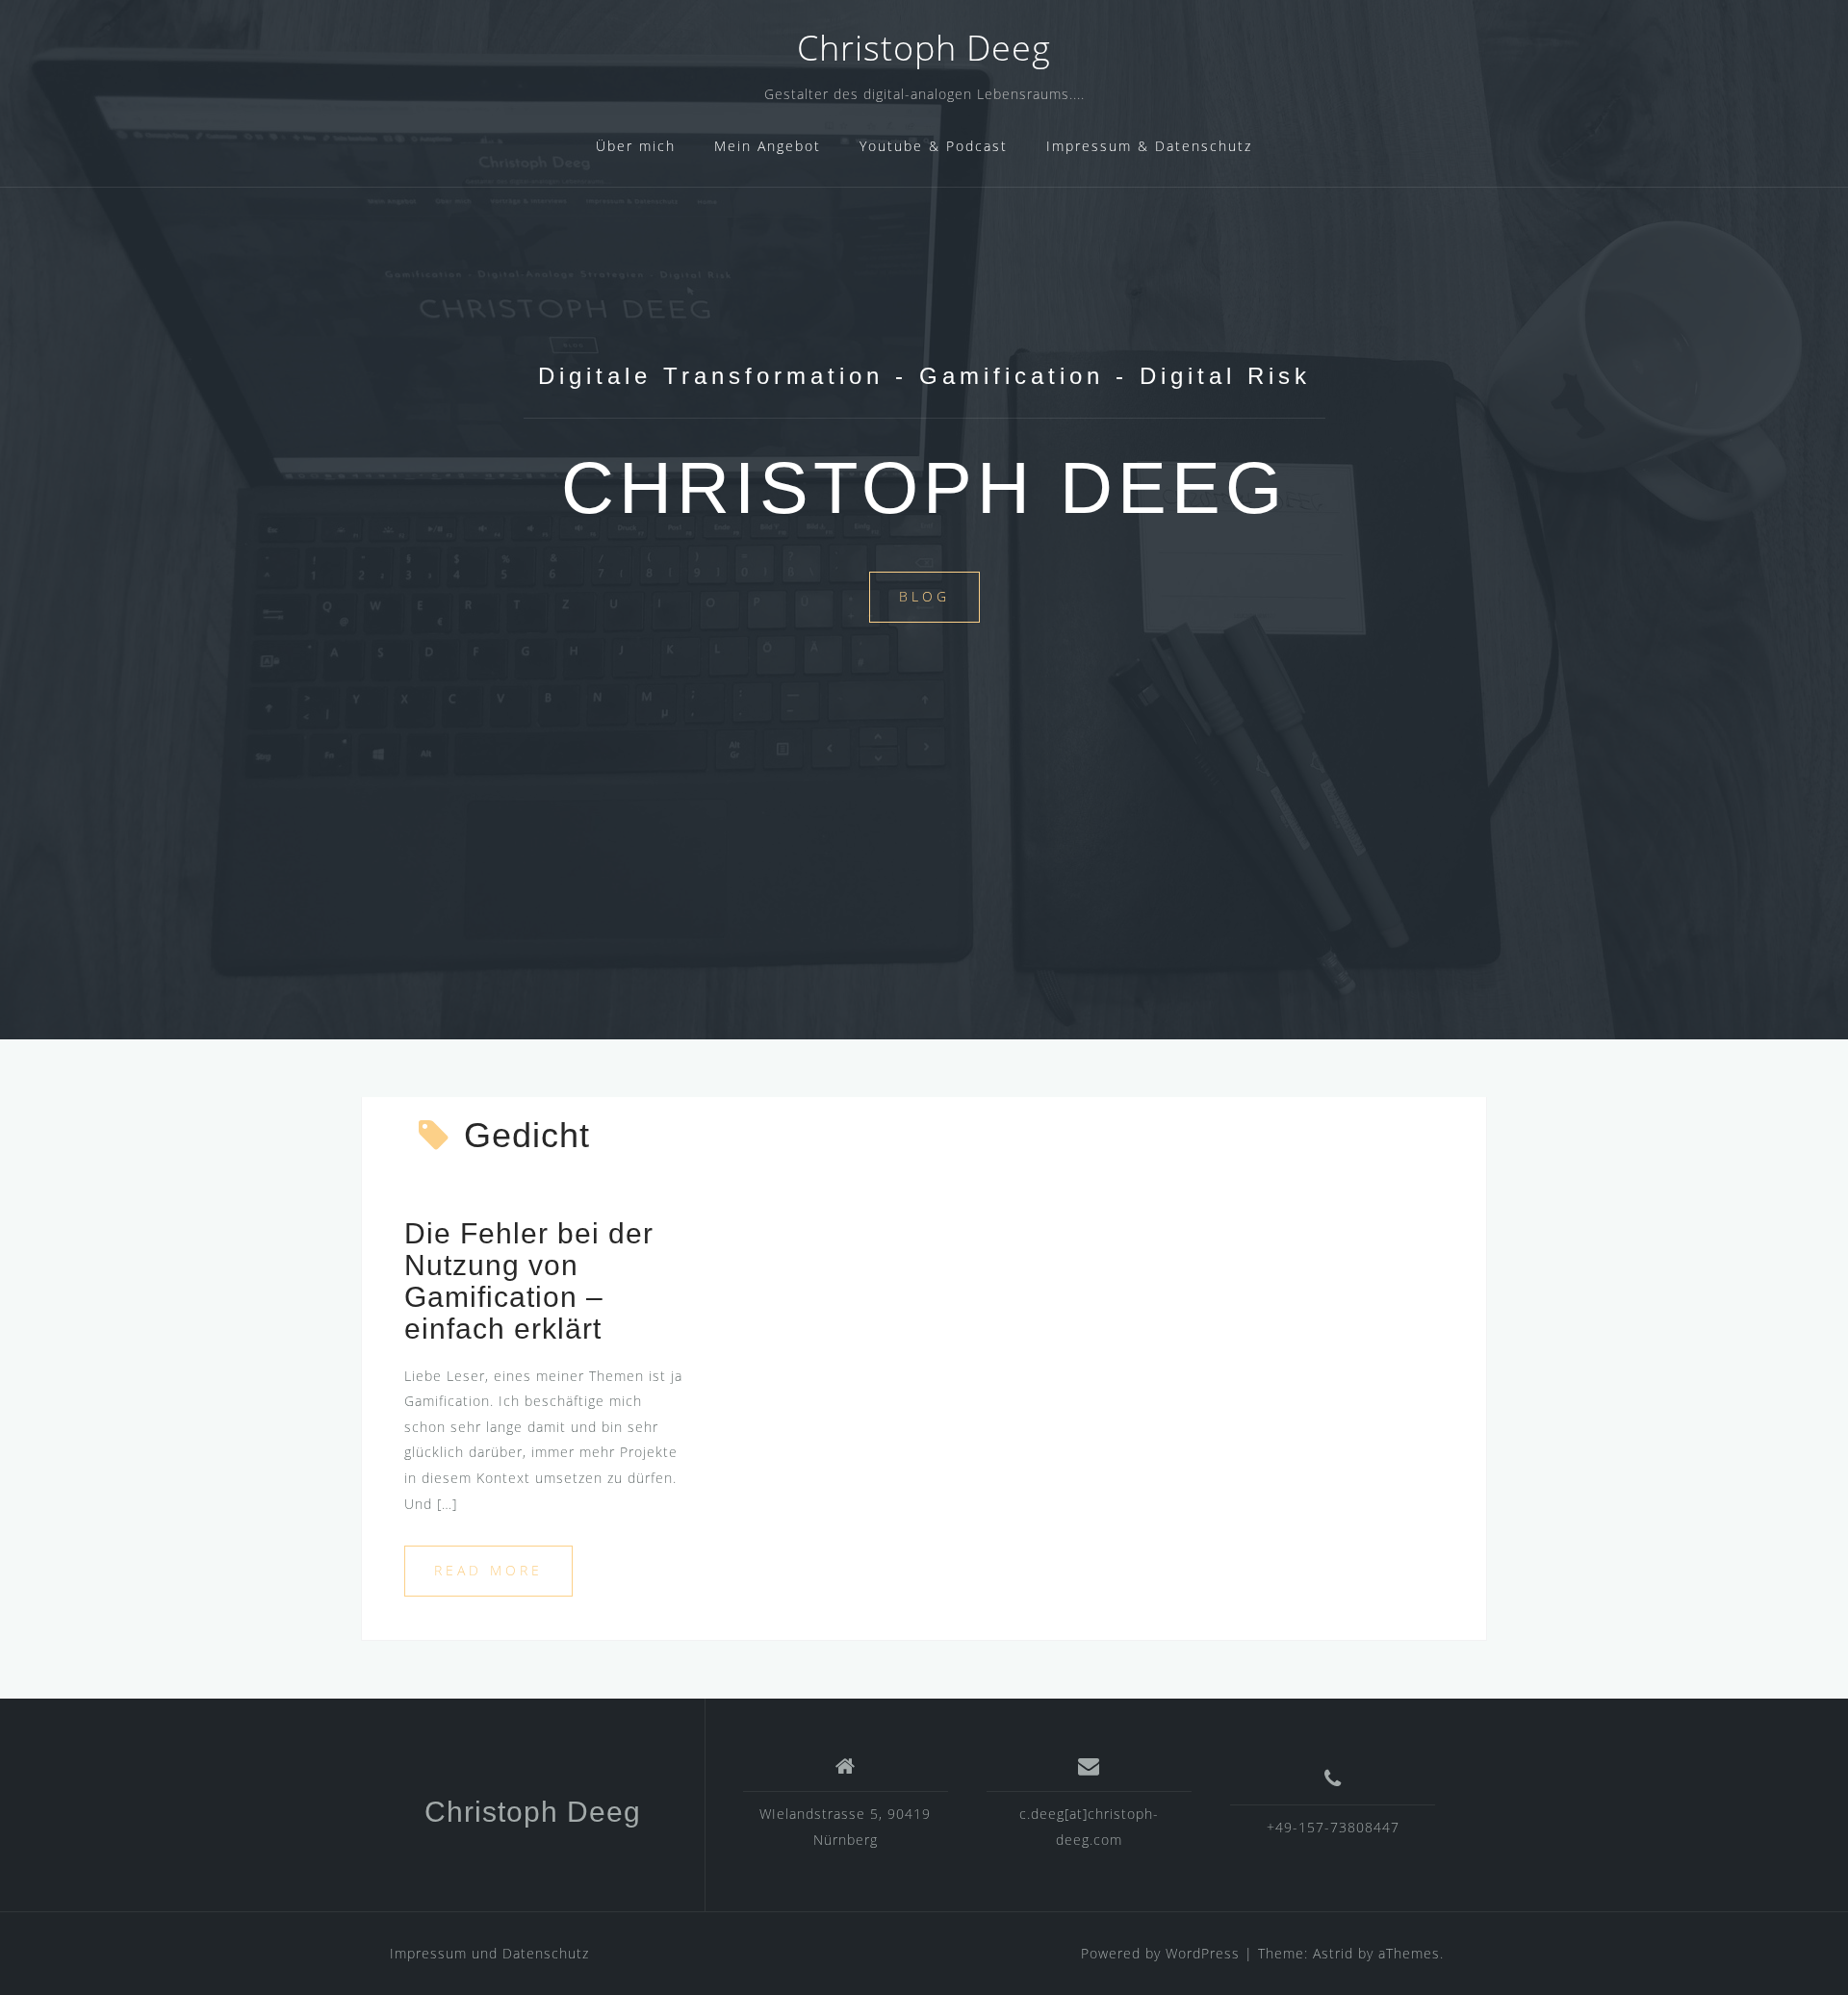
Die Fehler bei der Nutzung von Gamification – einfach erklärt (529, 1281)
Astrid (1333, 1953)
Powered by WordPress (1160, 1953)
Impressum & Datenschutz (1149, 146)
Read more (488, 1570)
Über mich (636, 146)
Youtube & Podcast (934, 146)
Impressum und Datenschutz (489, 1953)
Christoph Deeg (924, 48)
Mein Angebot (768, 146)
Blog (924, 596)
